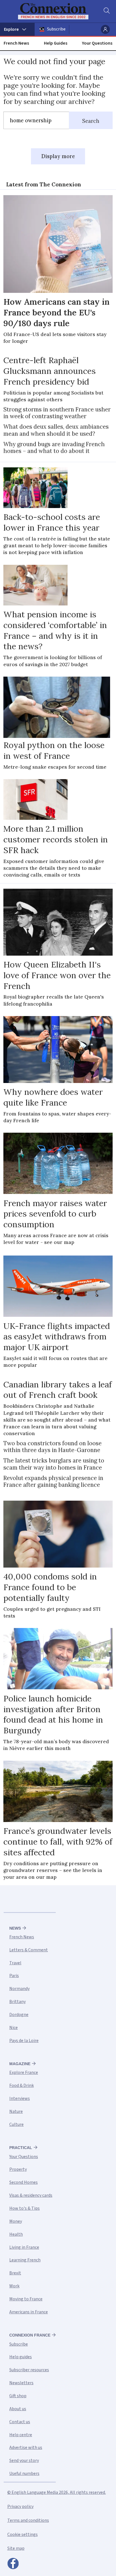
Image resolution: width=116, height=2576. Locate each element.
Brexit (15, 2273)
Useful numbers (24, 2473)
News (15, 1928)
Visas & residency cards (31, 2195)
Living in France (24, 2247)
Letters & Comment (29, 1950)
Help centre (21, 2435)
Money (16, 2221)
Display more (58, 156)
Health (16, 2234)
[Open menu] (17, 29)
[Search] (106, 11)
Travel (15, 1963)
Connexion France (30, 2335)
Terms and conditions (28, 2520)
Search (91, 121)
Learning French (25, 2260)
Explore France (24, 2072)
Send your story (24, 2461)
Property (18, 2169)
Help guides (21, 2357)
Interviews (20, 2098)
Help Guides (56, 43)
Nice (14, 2028)
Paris (14, 1976)
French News (16, 43)
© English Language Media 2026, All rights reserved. (57, 2492)
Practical (21, 2148)
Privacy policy (20, 2507)
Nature (16, 2111)
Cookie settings (23, 2534)
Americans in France (29, 2312)
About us (18, 2409)
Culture (16, 2124)
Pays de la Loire (24, 2041)
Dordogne (19, 2015)
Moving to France (26, 2299)
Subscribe (56, 29)
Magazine (20, 2064)
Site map (16, 2548)
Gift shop (18, 2396)
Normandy (19, 1989)
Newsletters (21, 2383)
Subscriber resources (29, 2370)
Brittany (17, 2002)
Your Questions (97, 43)
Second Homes (24, 2182)
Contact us (20, 2422)
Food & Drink (22, 2085)
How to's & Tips (24, 2208)
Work (14, 2286)
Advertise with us (26, 2448)
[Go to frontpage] (54, 11)
